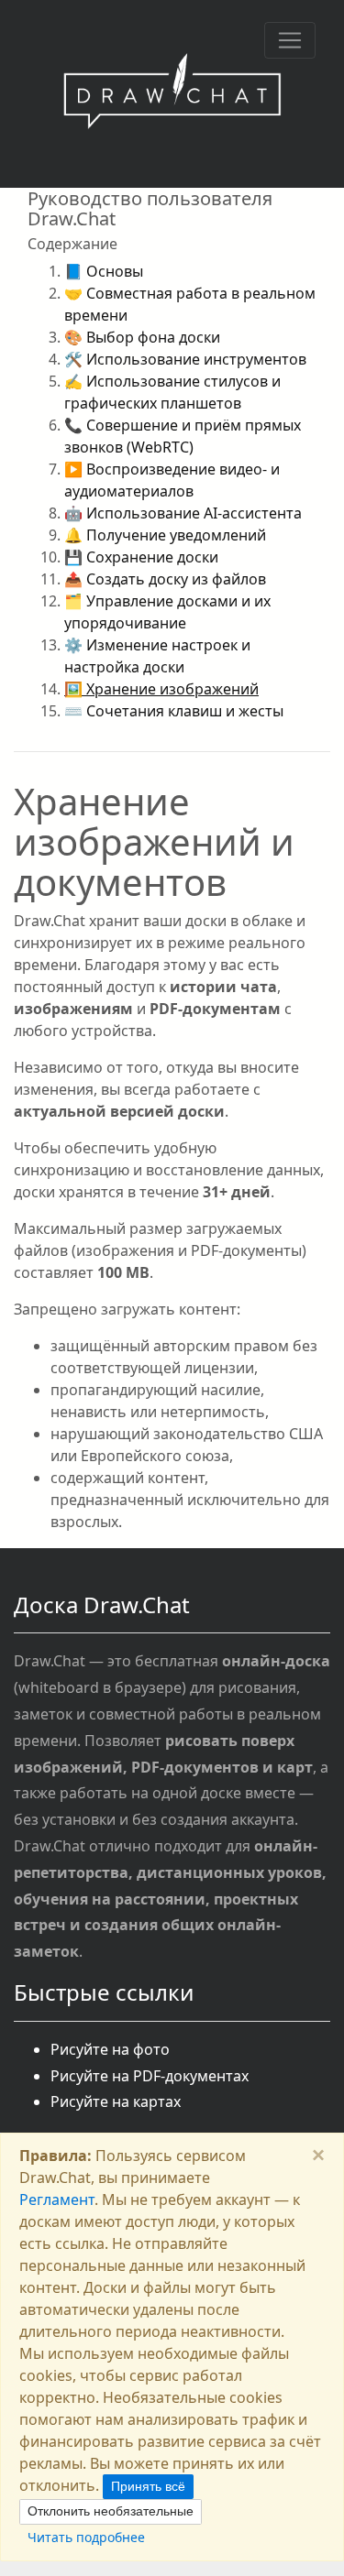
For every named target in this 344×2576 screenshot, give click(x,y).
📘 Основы (104, 271)
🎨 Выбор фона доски (142, 337)
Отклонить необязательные (111, 2511)
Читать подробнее (86, 2537)
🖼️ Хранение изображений (161, 689)
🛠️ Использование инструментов (185, 359)
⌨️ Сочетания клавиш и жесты (174, 711)
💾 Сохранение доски (141, 557)
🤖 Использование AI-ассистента (183, 513)
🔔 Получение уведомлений (165, 535)
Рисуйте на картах (116, 2101)
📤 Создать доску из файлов (165, 579)
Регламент (57, 2199)
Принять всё (148, 2486)
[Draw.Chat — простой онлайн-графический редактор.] (172, 94)
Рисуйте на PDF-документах (150, 2076)
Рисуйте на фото (110, 2049)
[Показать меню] (290, 40)
